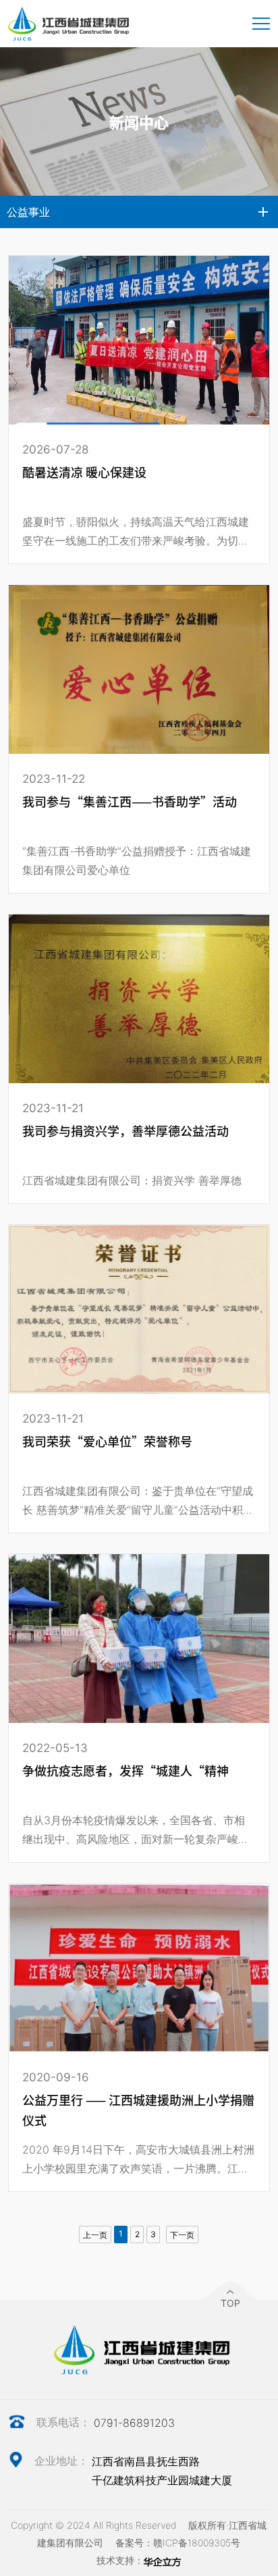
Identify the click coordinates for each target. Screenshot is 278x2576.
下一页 (182, 2235)
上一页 (95, 2235)
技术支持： (120, 2560)
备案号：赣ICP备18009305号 (178, 2543)
